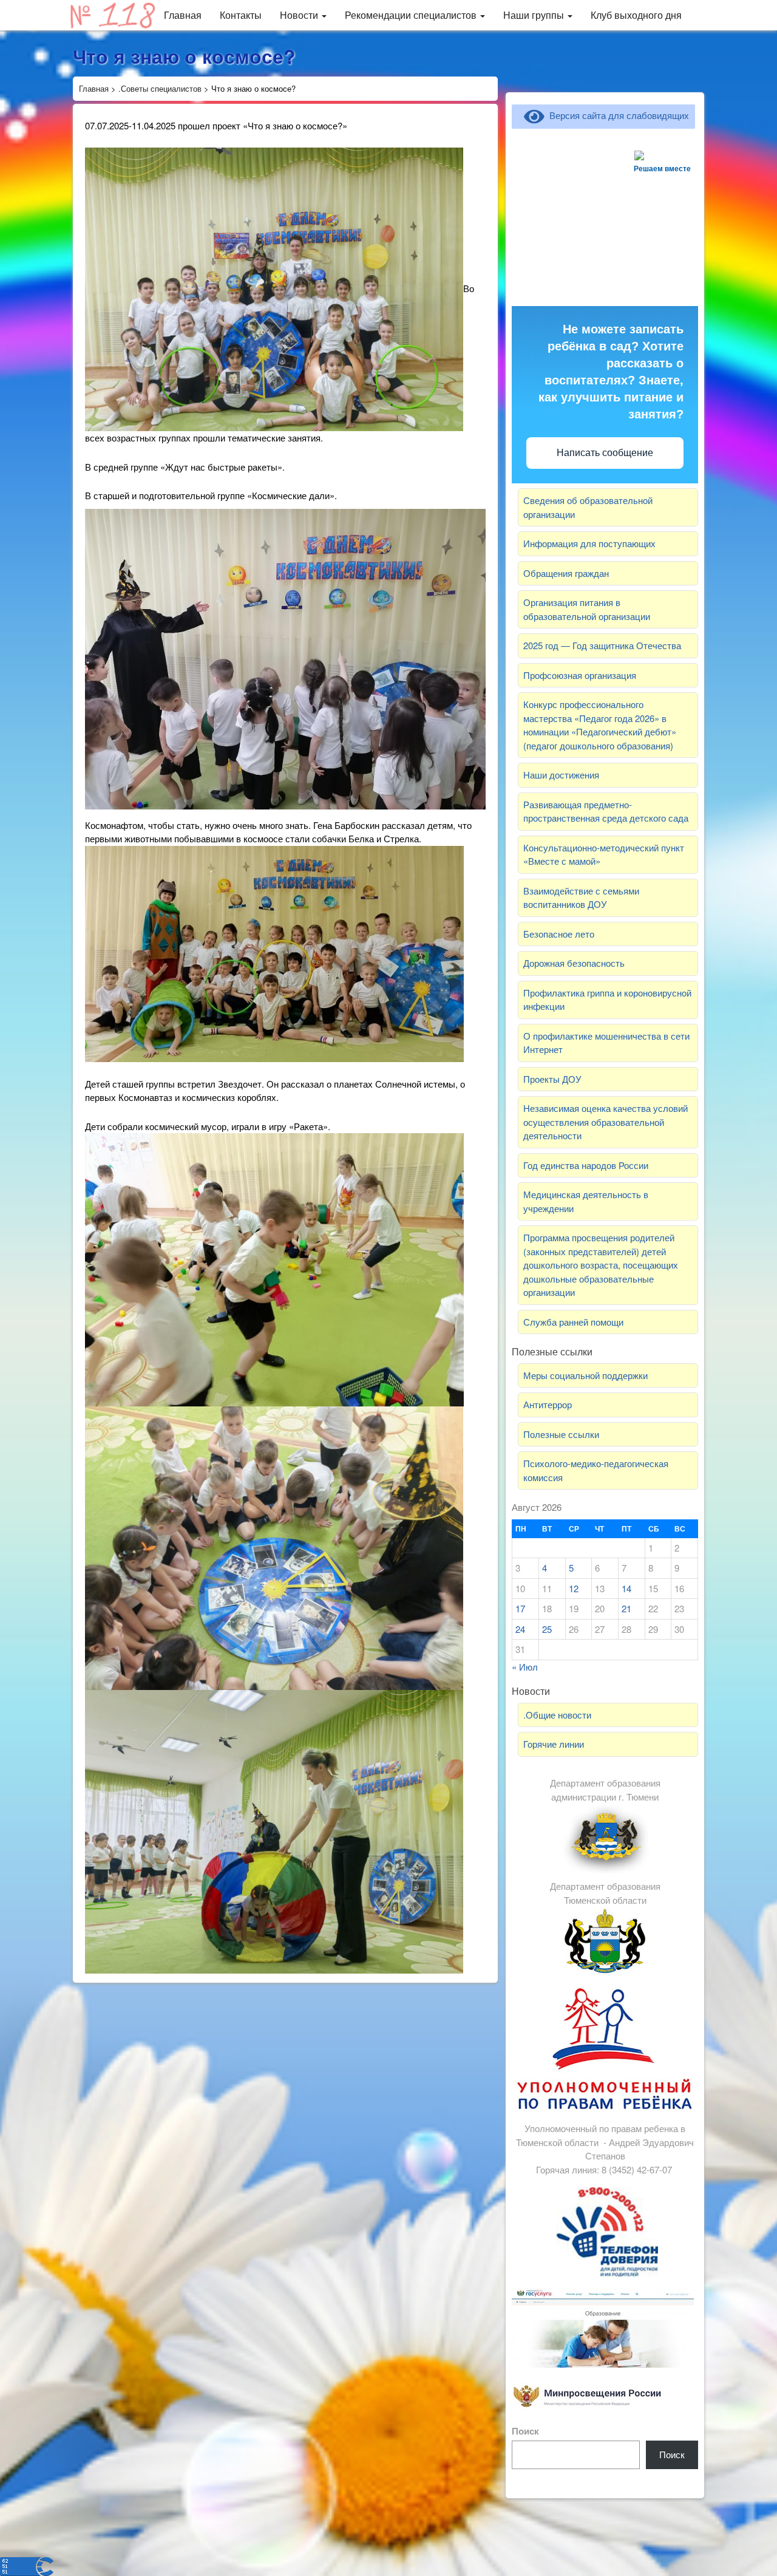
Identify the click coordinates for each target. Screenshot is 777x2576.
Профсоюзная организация (580, 675)
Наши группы (535, 15)
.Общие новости (557, 1715)
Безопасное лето (559, 934)
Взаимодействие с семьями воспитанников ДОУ (581, 898)
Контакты (241, 15)
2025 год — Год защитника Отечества (602, 645)
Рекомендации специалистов (412, 15)
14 (626, 1588)
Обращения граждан (566, 573)
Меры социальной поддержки (585, 1375)
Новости (300, 15)
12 (574, 1588)
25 (547, 1629)
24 (520, 1629)
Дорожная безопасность (574, 963)
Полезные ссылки (561, 1434)
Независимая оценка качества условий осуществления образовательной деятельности (606, 1122)
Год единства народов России (586, 1165)
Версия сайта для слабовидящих (617, 115)
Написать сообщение (605, 453)
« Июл (525, 1667)
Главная (183, 15)
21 (626, 1608)
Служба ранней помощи (573, 1322)
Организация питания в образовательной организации (587, 609)
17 (520, 1608)
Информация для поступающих (589, 543)
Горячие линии (554, 1744)
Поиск (525, 2431)
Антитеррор (548, 1404)
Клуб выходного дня (636, 15)
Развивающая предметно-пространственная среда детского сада (606, 811)
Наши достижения (561, 775)
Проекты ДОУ (552, 1079)
